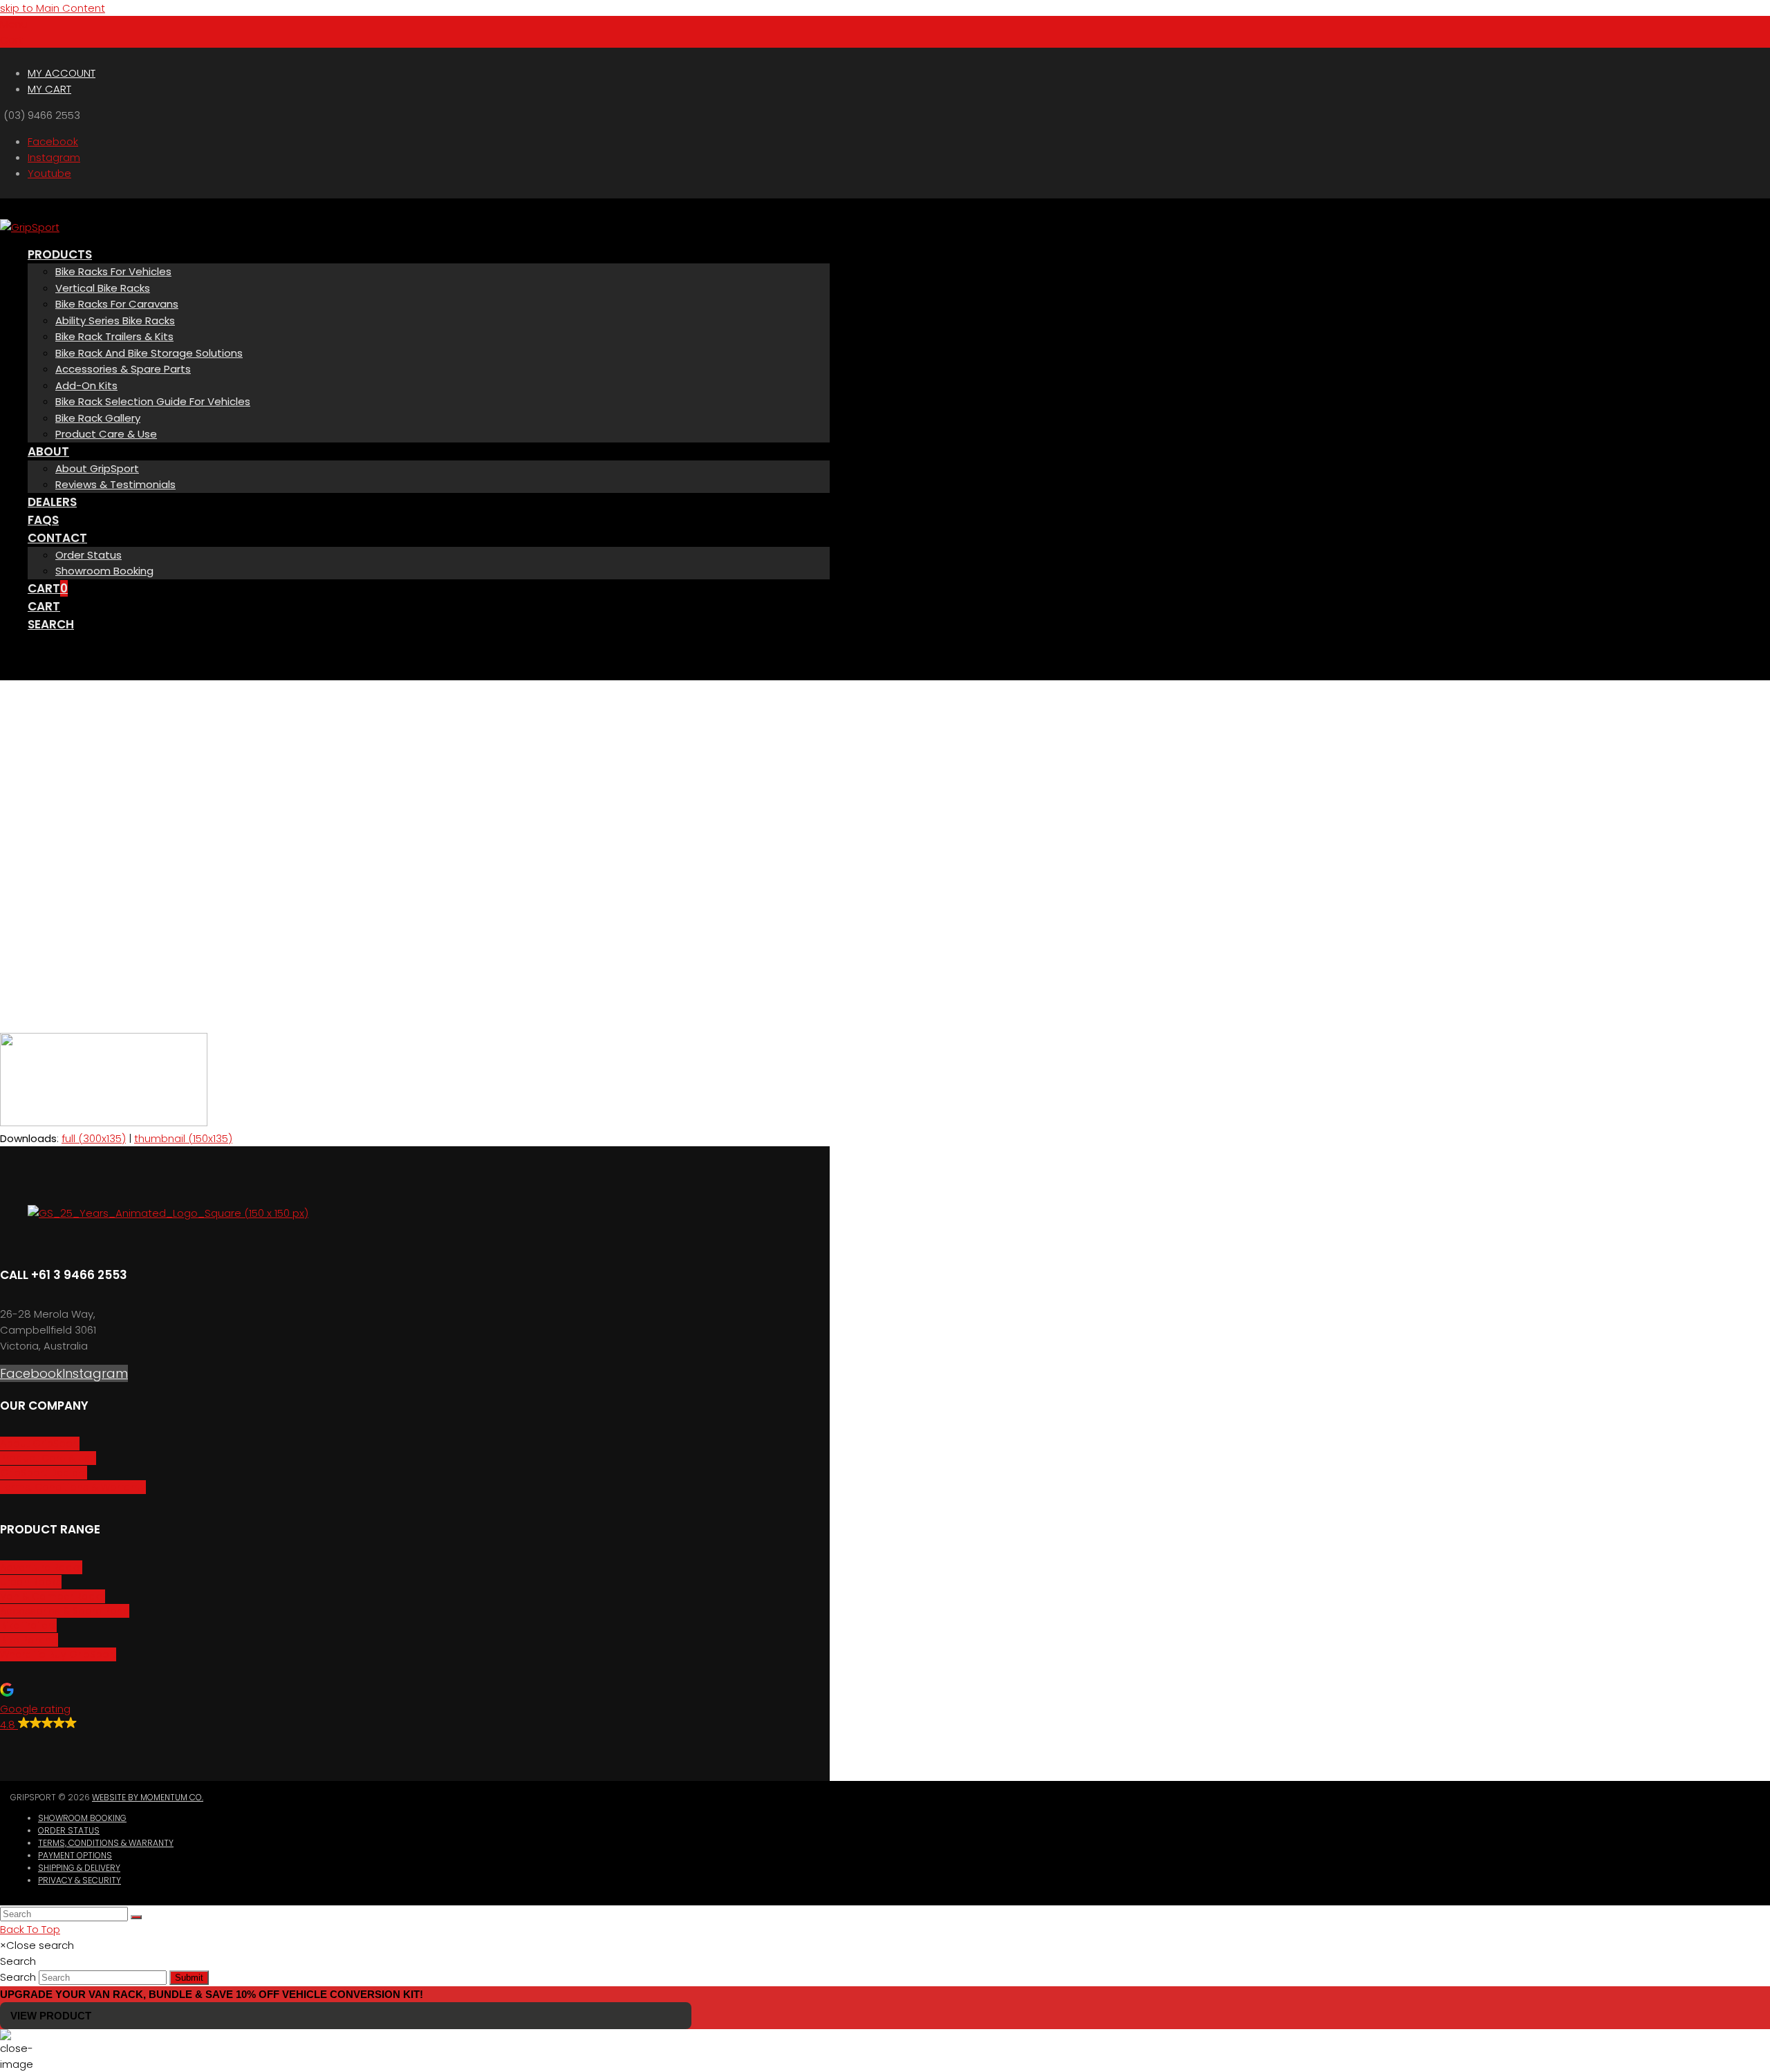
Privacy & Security (80, 1880)
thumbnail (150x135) (183, 1138)
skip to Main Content (53, 8)
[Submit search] (136, 1917)
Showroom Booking (82, 1818)
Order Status (69, 1830)
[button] (14, 24)
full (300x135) (94, 1138)
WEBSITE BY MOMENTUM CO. (148, 1797)
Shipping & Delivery (79, 1868)
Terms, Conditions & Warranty (106, 1843)
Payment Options (75, 1855)
